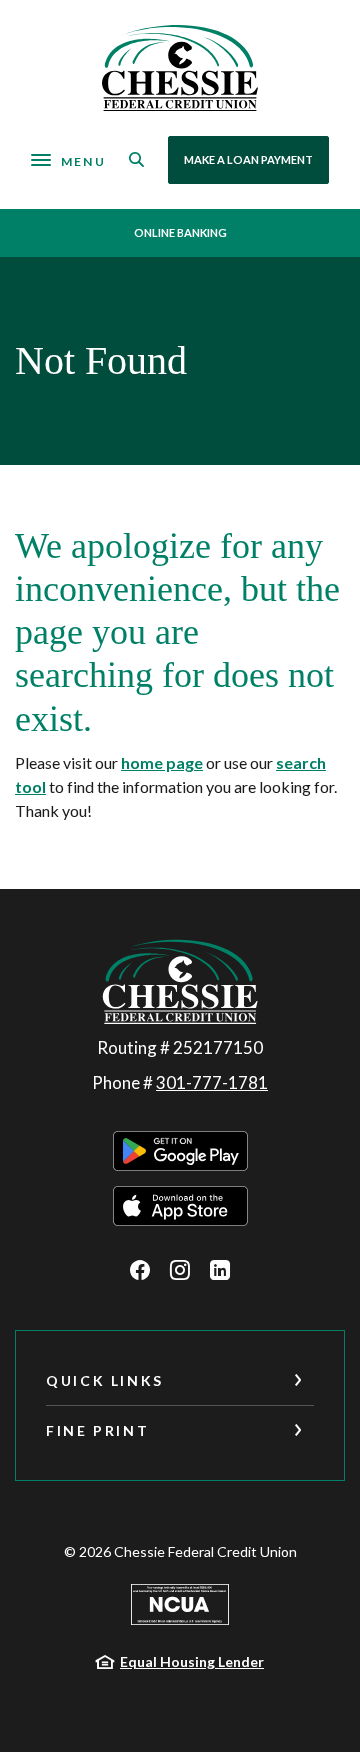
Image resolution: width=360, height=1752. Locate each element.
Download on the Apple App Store (180, 1206)
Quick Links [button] (105, 1380)
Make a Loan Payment (248, 159)
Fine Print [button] (97, 1430)
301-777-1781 (212, 1082)
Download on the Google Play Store (180, 1151)
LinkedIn (220, 1270)
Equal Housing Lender (192, 1661)
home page (162, 762)
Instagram (180, 1270)
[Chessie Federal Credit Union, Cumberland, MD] (180, 68)
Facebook (140, 1270)
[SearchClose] (137, 159)
